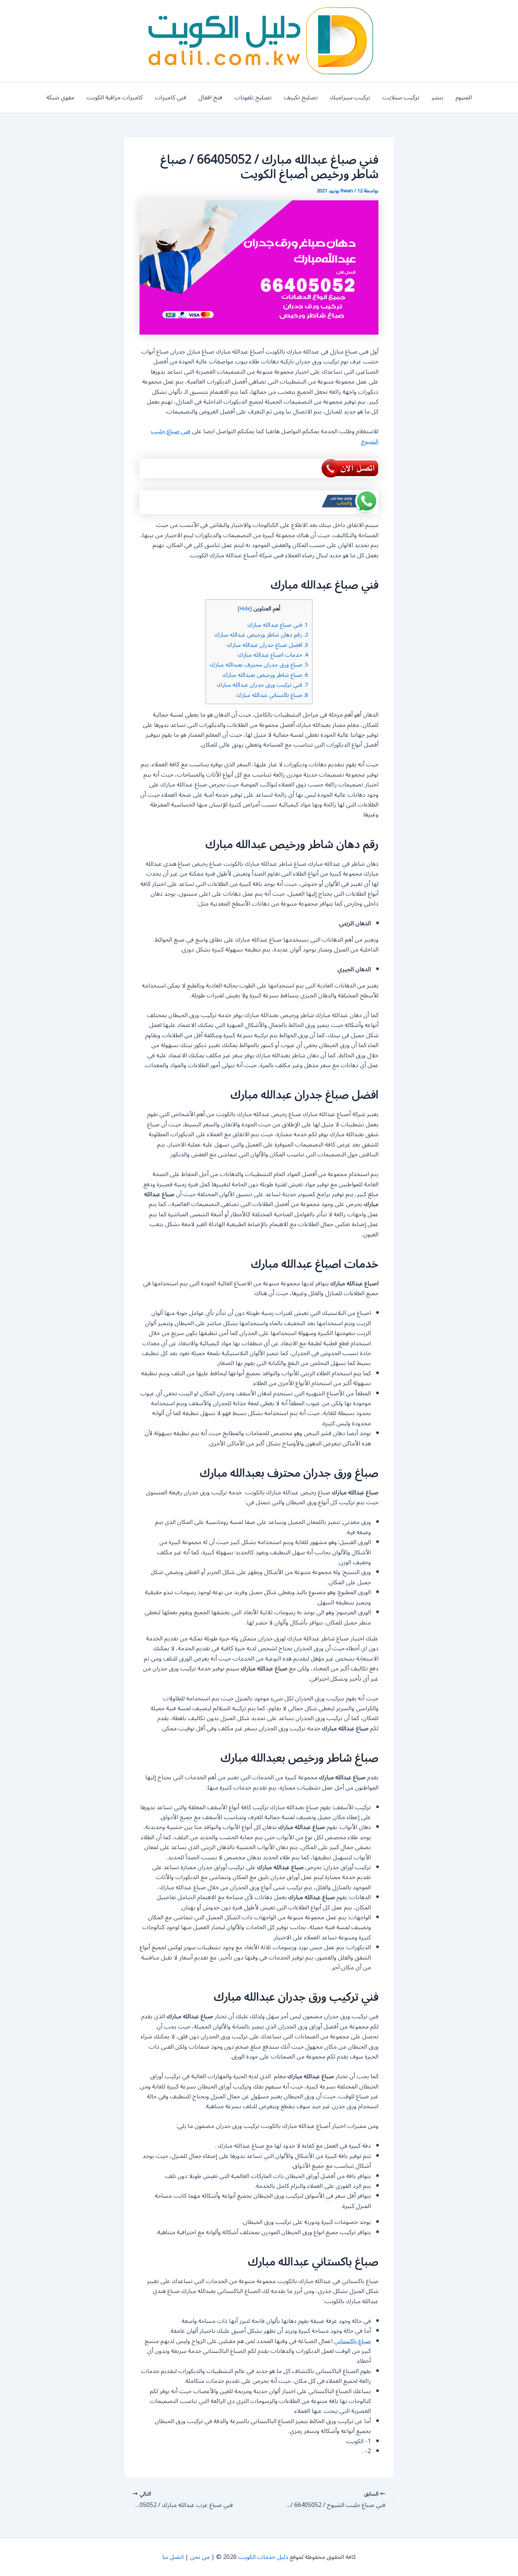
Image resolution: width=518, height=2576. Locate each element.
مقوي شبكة (60, 98)
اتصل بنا (173, 2557)
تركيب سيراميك (350, 98)
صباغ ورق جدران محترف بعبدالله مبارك (259, 665)
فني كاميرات (170, 98)
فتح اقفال (210, 98)
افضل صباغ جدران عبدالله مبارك (268, 645)
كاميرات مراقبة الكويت (115, 98)
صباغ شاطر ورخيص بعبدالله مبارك (265, 675)
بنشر (437, 98)
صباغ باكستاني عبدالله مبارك (272, 695)
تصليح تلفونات (253, 98)
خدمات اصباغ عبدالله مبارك (273, 655)
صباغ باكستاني (352, 2341)
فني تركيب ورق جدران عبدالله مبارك (263, 685)
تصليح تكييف (301, 98)
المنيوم (464, 98)
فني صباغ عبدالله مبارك (278, 625)
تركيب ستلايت (401, 98)
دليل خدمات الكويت (263, 2557)
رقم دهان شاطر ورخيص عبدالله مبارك (261, 635)
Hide (245, 609)
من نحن (200, 2557)
